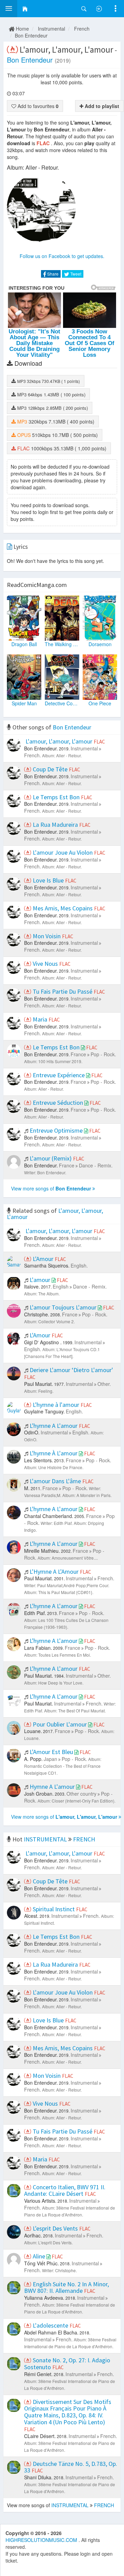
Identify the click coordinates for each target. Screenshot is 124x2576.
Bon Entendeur (31, 35)
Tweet (75, 274)
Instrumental (51, 29)
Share (52, 274)
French (82, 29)
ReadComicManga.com (37, 585)
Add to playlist (101, 106)
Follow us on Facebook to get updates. (62, 256)
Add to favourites (37, 106)
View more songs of (51, 1188)
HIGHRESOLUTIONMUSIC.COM (42, 2540)
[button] (9, 9)
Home (22, 29)
